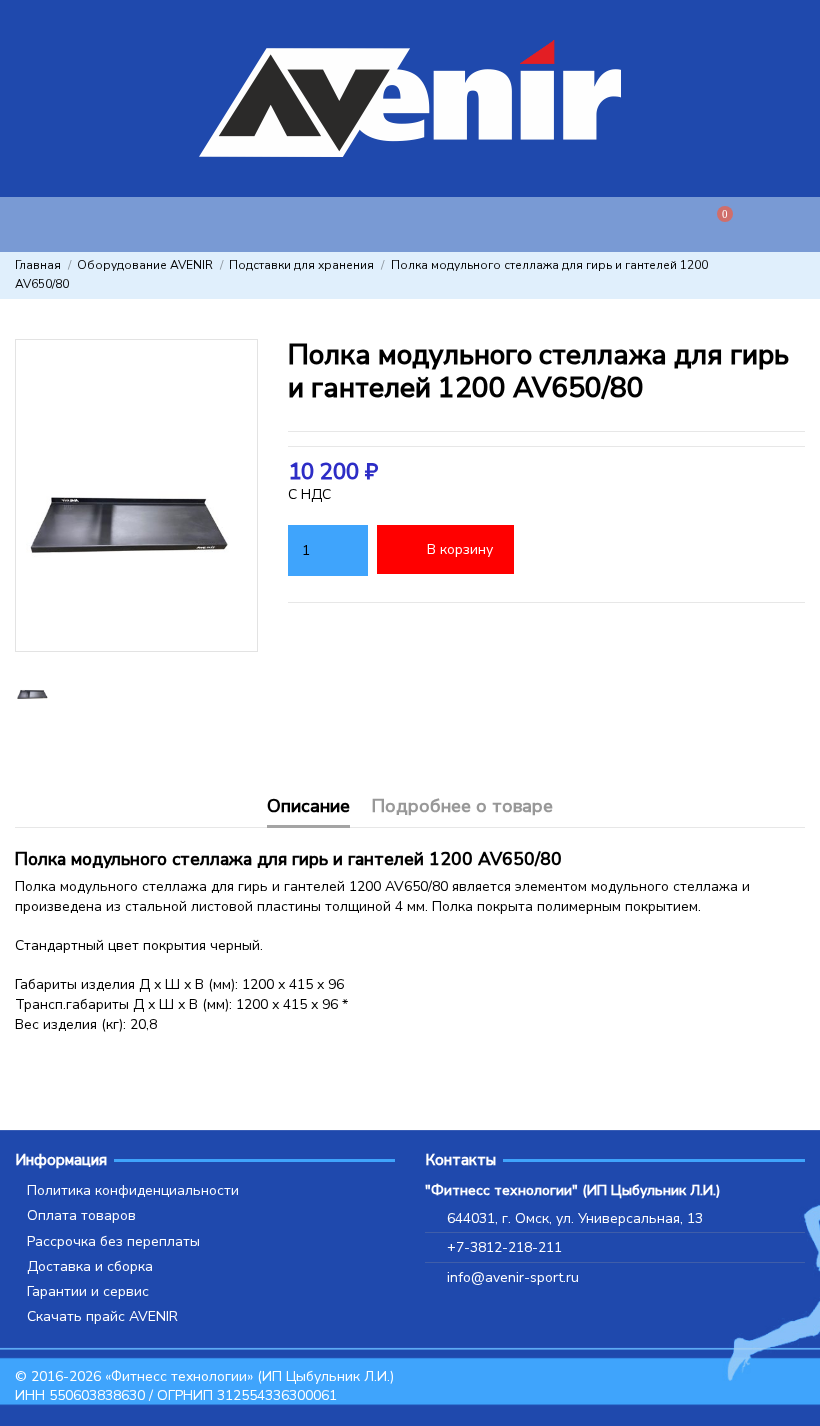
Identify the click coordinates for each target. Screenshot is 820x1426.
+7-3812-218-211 (504, 1247)
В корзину (460, 549)
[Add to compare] (612, 550)
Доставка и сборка (90, 1266)
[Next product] (797, 275)
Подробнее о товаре (462, 807)
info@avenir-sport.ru (513, 1277)
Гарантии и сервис (88, 1291)
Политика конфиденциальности (133, 1190)
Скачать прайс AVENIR (102, 1316)
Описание (308, 807)
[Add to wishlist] (549, 550)
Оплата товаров (81, 1215)
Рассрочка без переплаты (113, 1241)
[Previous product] (778, 275)
